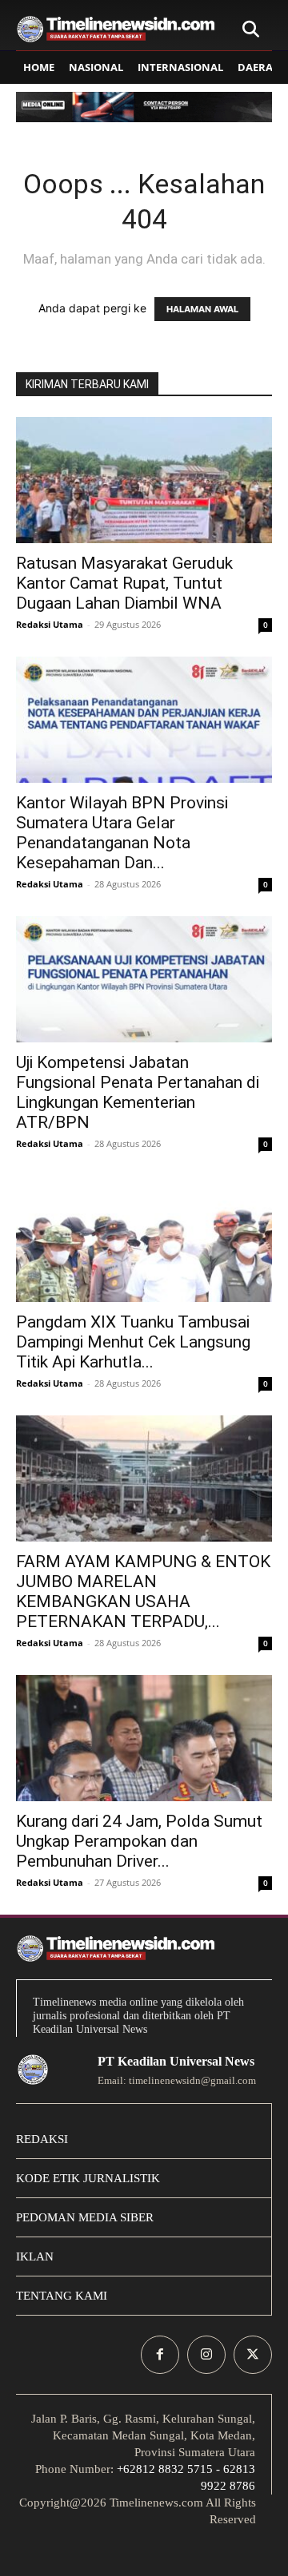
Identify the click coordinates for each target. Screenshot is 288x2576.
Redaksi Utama (50, 624)
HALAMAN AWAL (202, 309)
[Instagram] (206, 2355)
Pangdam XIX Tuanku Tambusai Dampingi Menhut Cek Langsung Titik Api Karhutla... (133, 1342)
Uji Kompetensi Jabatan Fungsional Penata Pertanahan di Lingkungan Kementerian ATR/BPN (138, 1092)
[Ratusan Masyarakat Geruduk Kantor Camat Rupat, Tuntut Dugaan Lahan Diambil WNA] (144, 480)
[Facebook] (160, 2355)
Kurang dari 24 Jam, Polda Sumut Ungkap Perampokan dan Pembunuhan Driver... (139, 1841)
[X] (253, 2355)
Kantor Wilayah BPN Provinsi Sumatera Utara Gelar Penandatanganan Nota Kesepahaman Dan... (122, 833)
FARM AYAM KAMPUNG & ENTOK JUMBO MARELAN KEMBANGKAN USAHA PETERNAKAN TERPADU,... (143, 1592)
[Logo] (116, 29)
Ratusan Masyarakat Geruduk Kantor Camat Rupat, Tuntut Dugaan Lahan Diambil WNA (124, 583)
